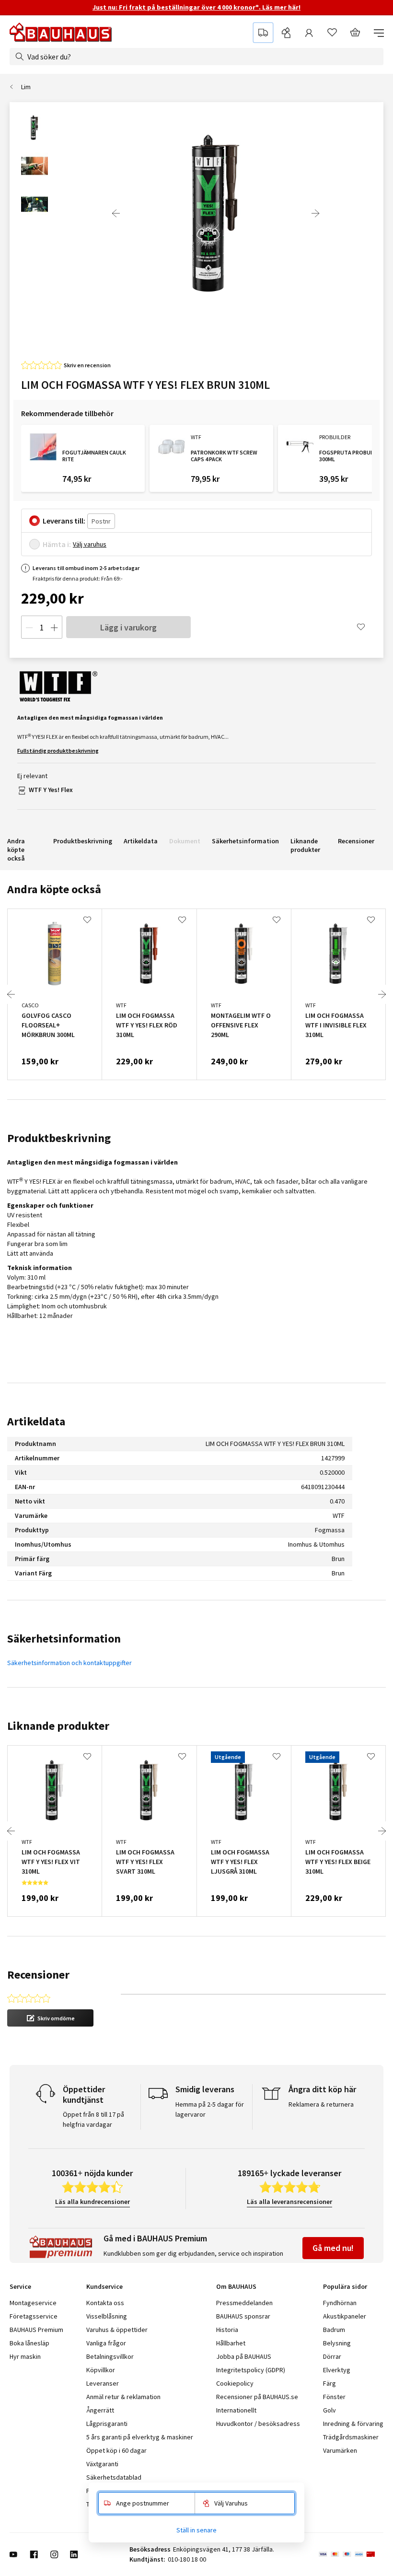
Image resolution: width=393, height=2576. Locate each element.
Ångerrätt (100, 2410)
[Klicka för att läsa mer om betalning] (351, 2554)
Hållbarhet (231, 2343)
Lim (26, 87)
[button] (50, 2018)
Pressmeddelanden (244, 2303)
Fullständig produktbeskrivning (58, 751)
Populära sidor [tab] (345, 2286)
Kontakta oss (105, 2303)
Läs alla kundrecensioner (92, 2202)
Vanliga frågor (106, 2343)
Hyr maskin (25, 2356)
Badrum (334, 2330)
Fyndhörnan (340, 2303)
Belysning (337, 2343)
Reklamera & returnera (321, 2104)
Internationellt (236, 2410)
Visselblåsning (107, 2316)
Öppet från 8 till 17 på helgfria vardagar (93, 2119)
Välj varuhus (90, 544)
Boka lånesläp (29, 2343)
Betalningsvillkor (110, 2356)
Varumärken (340, 2450)
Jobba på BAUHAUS (244, 2356)
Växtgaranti (102, 2464)
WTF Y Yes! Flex (51, 790)
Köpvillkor (101, 2370)
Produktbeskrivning (83, 841)
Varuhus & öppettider (117, 2330)
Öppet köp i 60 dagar (116, 2450)
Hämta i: (57, 544)
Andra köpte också (16, 850)
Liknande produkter (305, 845)
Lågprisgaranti (107, 2424)
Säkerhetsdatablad (114, 2477)
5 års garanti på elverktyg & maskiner (140, 2437)
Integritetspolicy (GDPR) (251, 2370)
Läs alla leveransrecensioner (289, 2202)
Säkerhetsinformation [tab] (64, 1638)
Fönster (334, 2397)
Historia (227, 2330)
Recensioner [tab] (38, 1975)
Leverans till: (64, 521)
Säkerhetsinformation (245, 841)
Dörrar (332, 2356)
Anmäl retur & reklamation (123, 2397)
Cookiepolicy (235, 2383)
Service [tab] (20, 2286)
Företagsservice (34, 2316)
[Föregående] (116, 213)
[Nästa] (315, 213)
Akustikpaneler (345, 2316)
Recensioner (356, 841)
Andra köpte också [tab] (54, 889)
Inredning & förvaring (353, 2424)
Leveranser (103, 2383)
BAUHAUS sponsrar (243, 2316)
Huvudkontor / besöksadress (258, 2424)
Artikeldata (141, 841)
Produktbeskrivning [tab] (59, 1138)
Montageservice (33, 2303)
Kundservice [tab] (104, 2286)
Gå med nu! (333, 2248)
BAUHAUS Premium (36, 2330)
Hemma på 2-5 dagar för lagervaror (210, 2109)
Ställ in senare (196, 2530)
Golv (329, 2410)
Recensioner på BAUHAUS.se (257, 2397)
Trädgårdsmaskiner (351, 2437)
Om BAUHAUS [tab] (236, 2286)
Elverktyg (337, 2370)
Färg (329, 2383)
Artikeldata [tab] (36, 1421)
